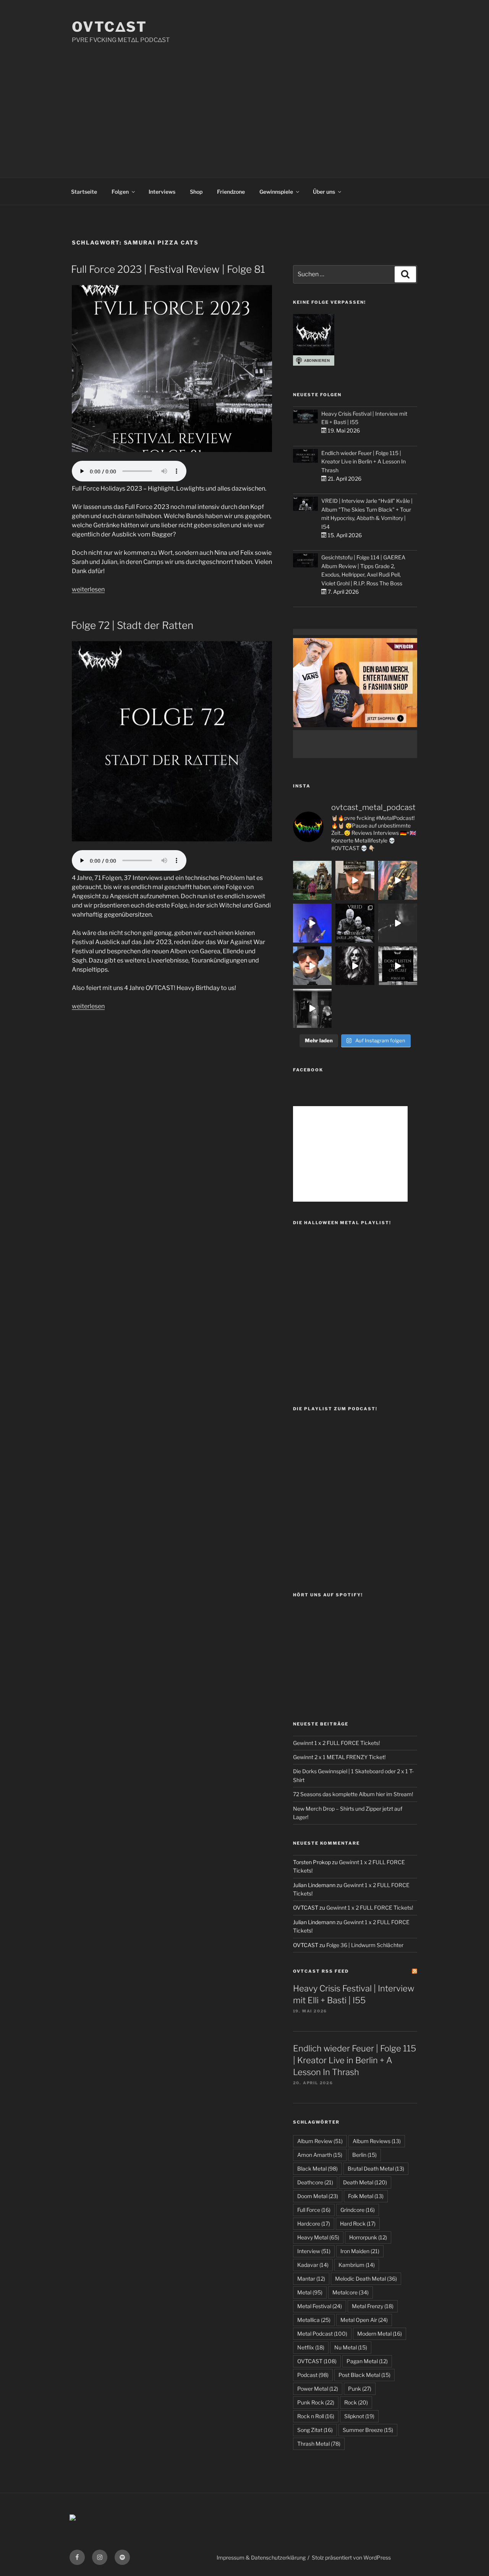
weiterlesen (88, 589)
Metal (310, 2292)
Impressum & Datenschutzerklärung (261, 2557)
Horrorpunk (368, 2237)
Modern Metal (380, 2334)
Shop (196, 192)
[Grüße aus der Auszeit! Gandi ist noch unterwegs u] (313, 880)
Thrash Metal (319, 2444)
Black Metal (317, 2169)
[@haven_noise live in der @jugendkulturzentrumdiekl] (398, 923)
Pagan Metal (367, 2361)
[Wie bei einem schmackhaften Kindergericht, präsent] (313, 1008)
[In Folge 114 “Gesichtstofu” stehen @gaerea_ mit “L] (313, 966)
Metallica (314, 2320)
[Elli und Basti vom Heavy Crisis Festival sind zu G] (355, 880)
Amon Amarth (320, 2155)
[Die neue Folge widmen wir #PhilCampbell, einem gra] (398, 966)
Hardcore (314, 2224)
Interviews (162, 192)
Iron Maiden (360, 2251)
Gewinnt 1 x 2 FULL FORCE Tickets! (336, 1743)
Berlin (364, 2155)
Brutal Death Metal (376, 2169)
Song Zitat (315, 2430)
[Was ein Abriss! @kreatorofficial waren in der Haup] (313, 923)
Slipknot (359, 2416)
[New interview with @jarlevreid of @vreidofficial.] (355, 923)
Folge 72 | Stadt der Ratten (132, 625)
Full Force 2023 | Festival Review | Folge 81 (168, 269)
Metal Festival (320, 2306)
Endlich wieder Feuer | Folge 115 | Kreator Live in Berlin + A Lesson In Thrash (364, 462)
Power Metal (318, 2389)
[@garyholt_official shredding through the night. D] (398, 880)
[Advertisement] (244, 102)
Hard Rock (358, 2224)
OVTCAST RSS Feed (321, 1971)
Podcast (313, 2375)
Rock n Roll (316, 2416)
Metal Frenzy (373, 2306)
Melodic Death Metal (366, 2279)
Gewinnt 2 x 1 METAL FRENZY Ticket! (339, 1757)
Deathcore (315, 2182)
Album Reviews (377, 2141)
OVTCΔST (109, 27)
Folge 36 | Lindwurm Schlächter (365, 1945)
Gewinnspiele (276, 192)
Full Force (314, 2210)
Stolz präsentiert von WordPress (351, 2557)
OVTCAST (317, 2361)
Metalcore (351, 2292)
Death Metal (365, 2182)
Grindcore (358, 2210)
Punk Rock (316, 2402)
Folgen (120, 192)
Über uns (324, 192)
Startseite (84, 192)
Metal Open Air (364, 2320)
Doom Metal (318, 2196)
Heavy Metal (318, 2237)
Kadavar (313, 2265)
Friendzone (231, 192)
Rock (356, 2402)
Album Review (320, 2141)
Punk (360, 2389)
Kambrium (357, 2265)
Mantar (311, 2279)
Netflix (311, 2347)
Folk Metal (366, 2196)
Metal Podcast (322, 2334)
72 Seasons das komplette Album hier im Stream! (353, 1794)
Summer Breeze (368, 2430)
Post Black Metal (364, 2375)
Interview (314, 2251)
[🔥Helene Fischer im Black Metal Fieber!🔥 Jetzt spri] (355, 966)
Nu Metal (351, 2347)
